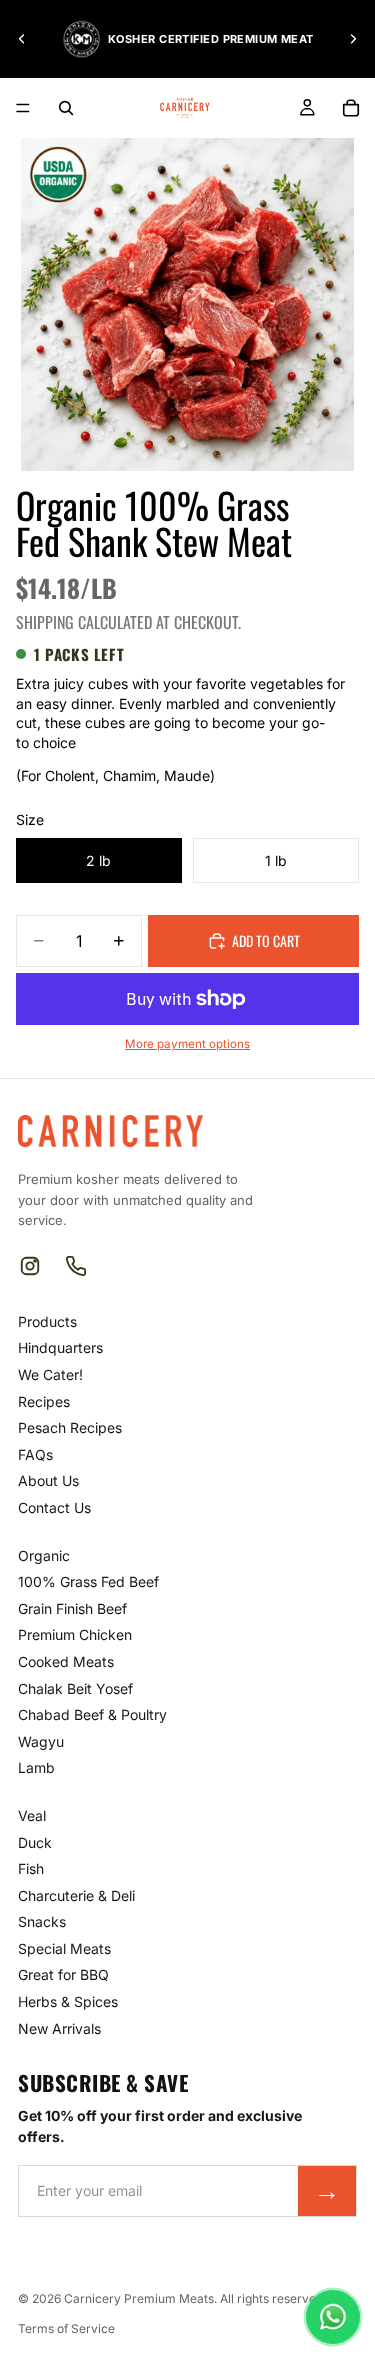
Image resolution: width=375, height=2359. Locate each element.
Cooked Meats (66, 1661)
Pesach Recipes (70, 1427)
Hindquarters (60, 1347)
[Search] (66, 108)
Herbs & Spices (68, 2001)
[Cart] (351, 108)
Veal (32, 1815)
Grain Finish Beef (72, 1608)
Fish (31, 1868)
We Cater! (50, 1374)
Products (47, 1321)
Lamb (36, 1767)
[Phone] (76, 1266)
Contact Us (54, 1507)
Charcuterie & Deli (76, 1895)
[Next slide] (353, 39)
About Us (48, 1480)
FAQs (35, 1454)
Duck (35, 1842)
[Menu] (23, 108)
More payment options (187, 1044)
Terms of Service (66, 2328)
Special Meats (64, 1948)
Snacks (42, 1921)
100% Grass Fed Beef (88, 1581)
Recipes (44, 1401)
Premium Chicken (75, 1634)
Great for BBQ (63, 1974)
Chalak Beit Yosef (75, 1688)
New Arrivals (59, 2028)
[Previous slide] (22, 39)
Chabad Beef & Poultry (92, 1714)
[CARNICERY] (110, 1131)
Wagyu (41, 1741)
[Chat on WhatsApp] (333, 2317)
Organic (44, 1555)
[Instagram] (30, 1266)
